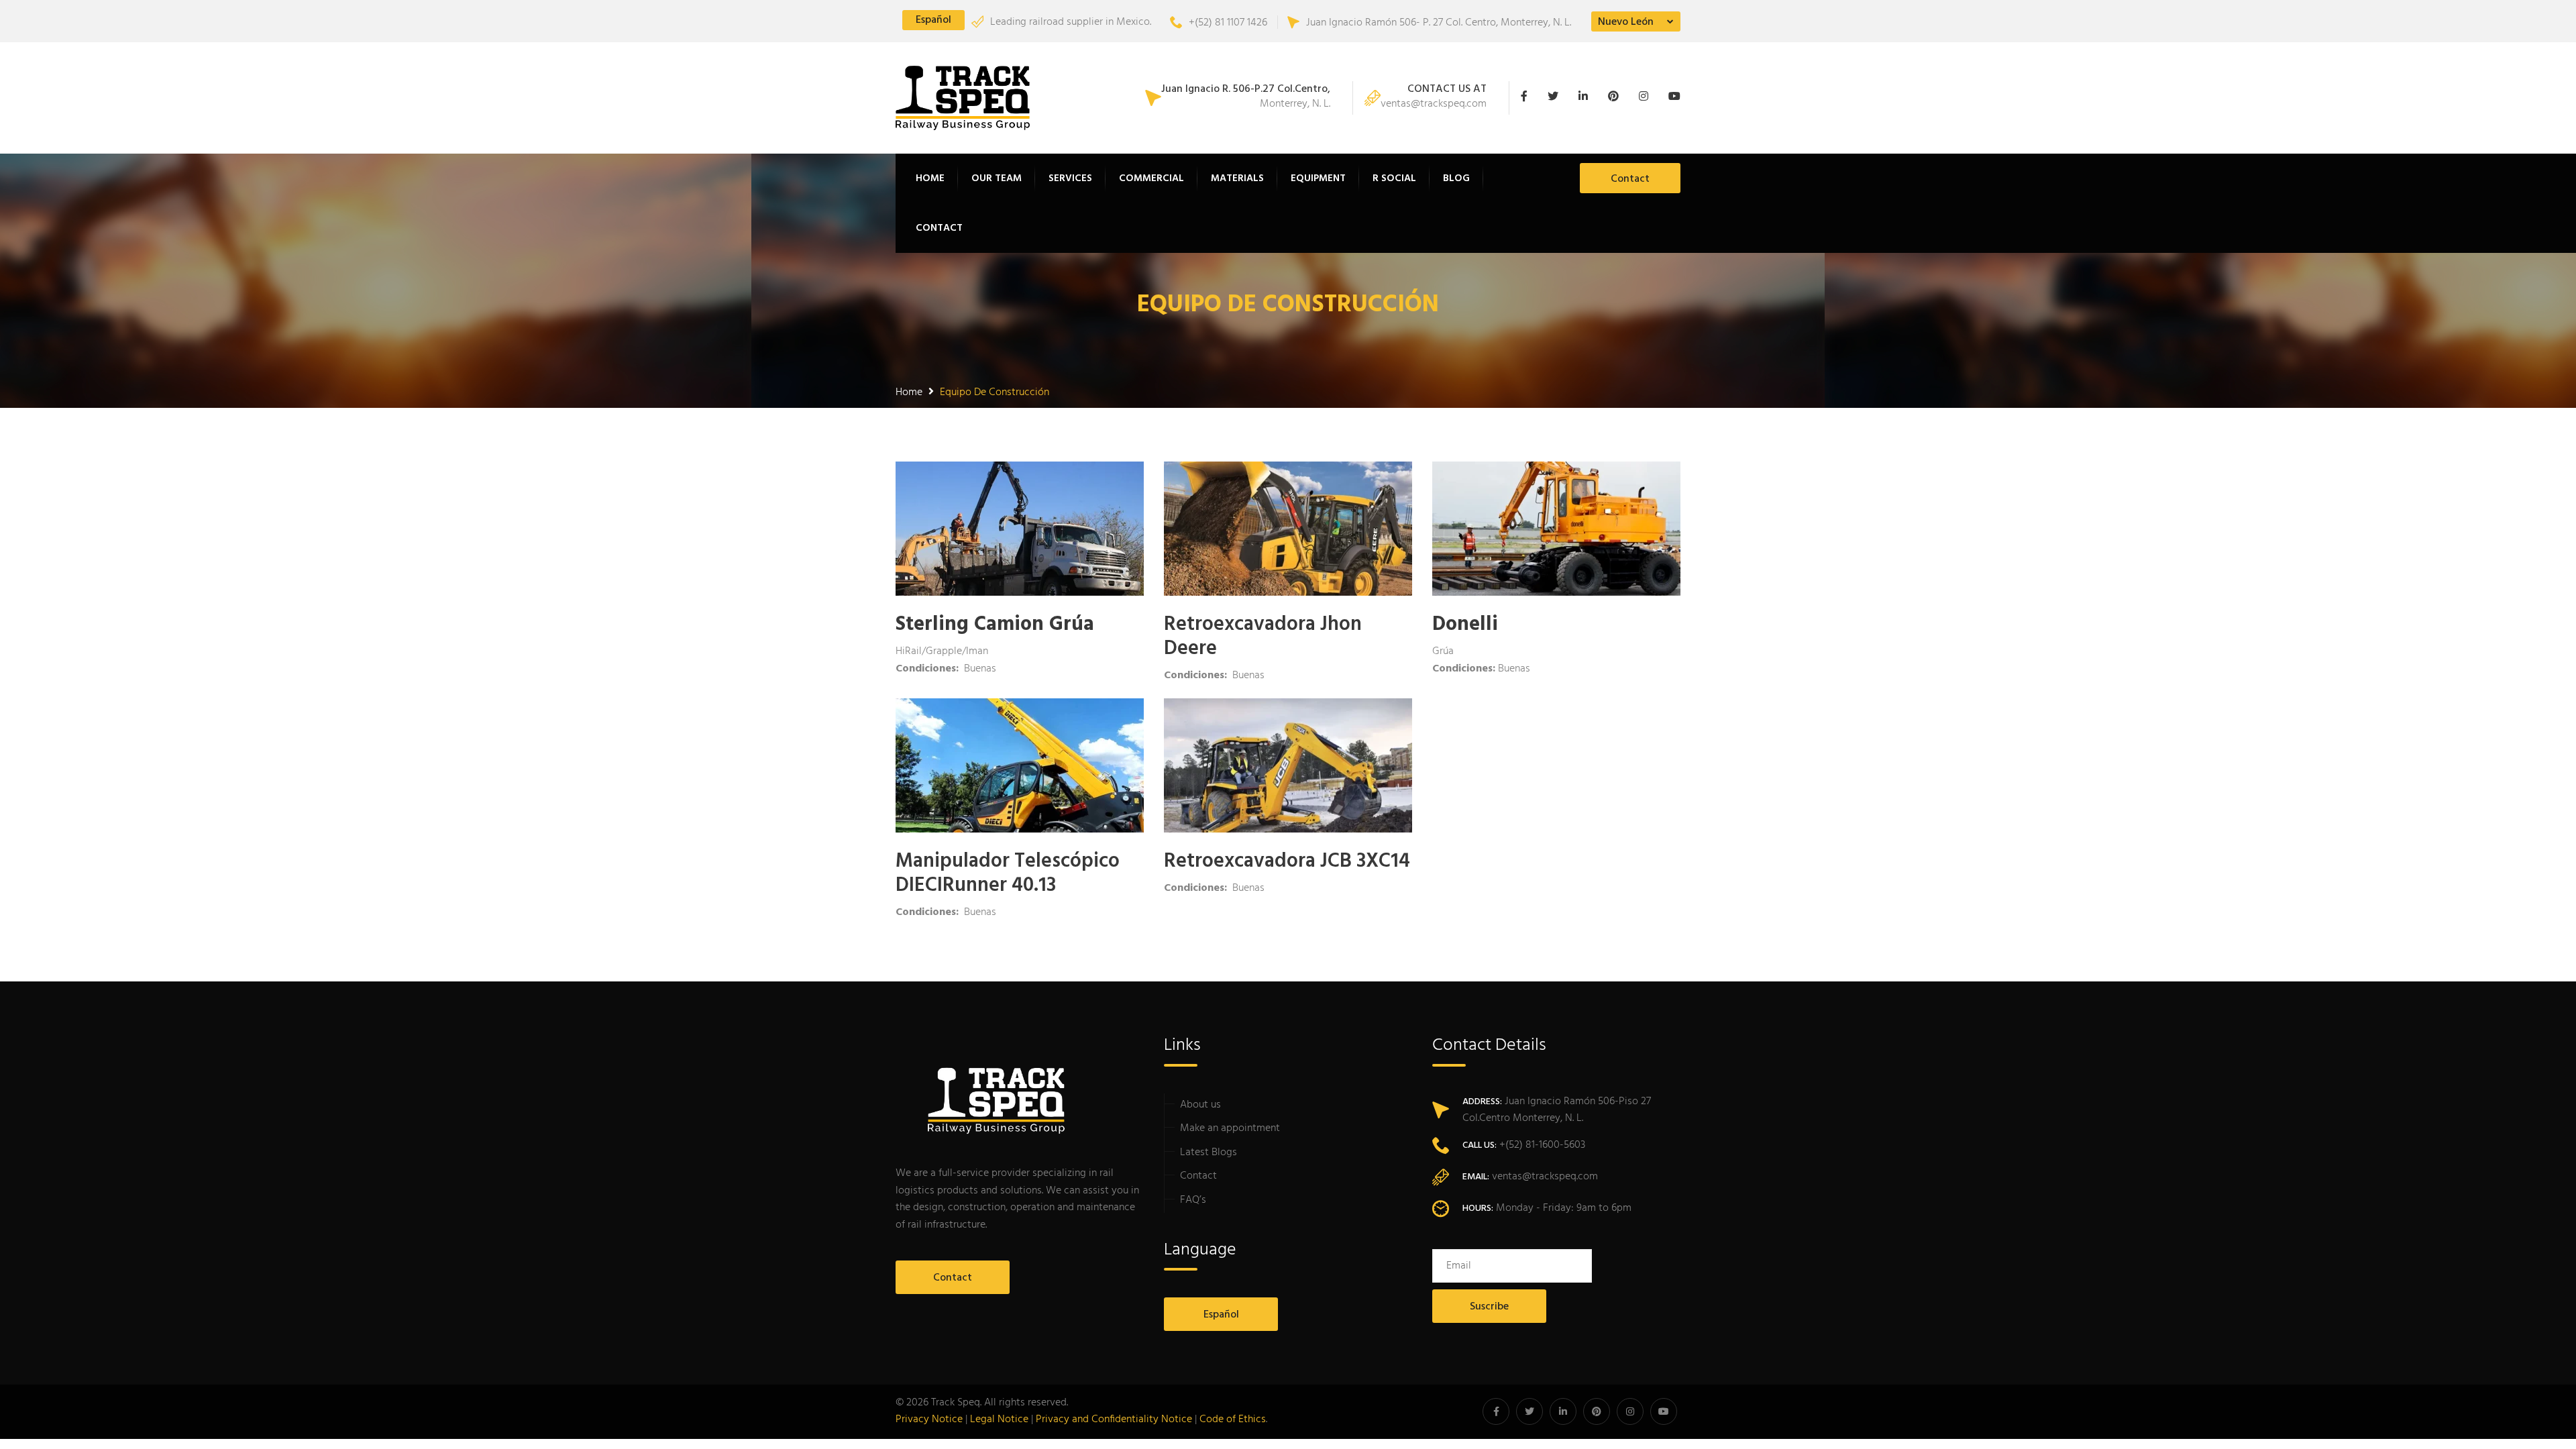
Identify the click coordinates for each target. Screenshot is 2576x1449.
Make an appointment (1230, 1128)
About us (1200, 1105)
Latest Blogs (1209, 1152)
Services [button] (1070, 178)
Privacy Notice (929, 1419)
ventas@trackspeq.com (1434, 98)
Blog (1456, 178)
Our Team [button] (997, 178)
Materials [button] (1237, 178)
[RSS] (1671, 98)
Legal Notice (999, 1419)
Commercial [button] (1151, 178)
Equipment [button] (1318, 178)
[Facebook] (1531, 98)
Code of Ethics (1233, 1419)
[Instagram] (1647, 98)
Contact (939, 228)
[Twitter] (1556, 98)
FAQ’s (1193, 1200)
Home (930, 178)
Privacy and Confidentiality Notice (1114, 1419)
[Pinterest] (1617, 98)
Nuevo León (1626, 22)
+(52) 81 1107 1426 (1228, 23)
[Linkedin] (1587, 98)
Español (933, 20)
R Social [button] (1394, 178)
